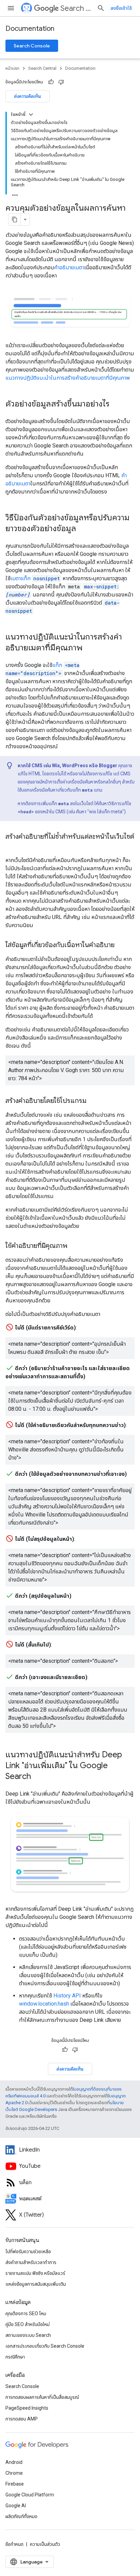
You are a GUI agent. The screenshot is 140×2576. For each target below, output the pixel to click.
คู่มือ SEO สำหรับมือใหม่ (28, 2324)
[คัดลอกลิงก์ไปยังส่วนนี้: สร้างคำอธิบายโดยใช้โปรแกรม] (93, 1101)
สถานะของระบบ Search (28, 2335)
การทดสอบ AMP (22, 2419)
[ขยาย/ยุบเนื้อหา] (31, 114)
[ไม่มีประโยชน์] (61, 82)
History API (67, 1996)
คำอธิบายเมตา (69, 267)
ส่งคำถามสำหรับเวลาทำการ (31, 2262)
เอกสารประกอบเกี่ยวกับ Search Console (45, 2346)
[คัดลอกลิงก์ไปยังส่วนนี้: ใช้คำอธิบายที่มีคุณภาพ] (74, 1246)
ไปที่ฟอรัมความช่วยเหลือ (28, 2252)
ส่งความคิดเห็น (28, 96)
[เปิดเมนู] (11, 8)
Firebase (15, 2484)
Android (14, 2462)
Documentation (30, 29)
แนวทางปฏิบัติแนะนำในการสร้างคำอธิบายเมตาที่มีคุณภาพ (68, 378)
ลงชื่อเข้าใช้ (121, 8)
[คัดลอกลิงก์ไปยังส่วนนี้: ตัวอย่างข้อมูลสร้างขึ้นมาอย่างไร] (116, 404)
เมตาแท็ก (35, 578)
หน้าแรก (12, 68)
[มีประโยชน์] (51, 82)
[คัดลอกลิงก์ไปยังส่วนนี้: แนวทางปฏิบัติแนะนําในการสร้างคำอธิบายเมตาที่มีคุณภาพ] (89, 648)
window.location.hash (44, 2004)
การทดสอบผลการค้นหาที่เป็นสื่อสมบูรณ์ (42, 2397)
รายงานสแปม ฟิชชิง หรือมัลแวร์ (35, 2273)
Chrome (14, 2473)
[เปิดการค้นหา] (101, 8)
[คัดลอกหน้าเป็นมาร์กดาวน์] (15, 219)
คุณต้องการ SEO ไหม (26, 2313)
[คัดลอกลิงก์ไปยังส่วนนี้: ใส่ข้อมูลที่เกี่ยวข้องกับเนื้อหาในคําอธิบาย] (121, 945)
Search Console (32, 46)
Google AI (16, 2506)
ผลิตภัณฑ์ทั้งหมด (21, 2516)
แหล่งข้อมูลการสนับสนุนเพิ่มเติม (36, 2284)
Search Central (76, 8)
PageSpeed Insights (27, 2408)
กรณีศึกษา (15, 2357)
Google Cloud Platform (30, 2495)
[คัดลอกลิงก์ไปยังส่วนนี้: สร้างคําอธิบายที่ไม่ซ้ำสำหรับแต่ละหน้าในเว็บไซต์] (12, 846)
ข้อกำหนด (14, 2544)
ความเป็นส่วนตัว (45, 2544)
